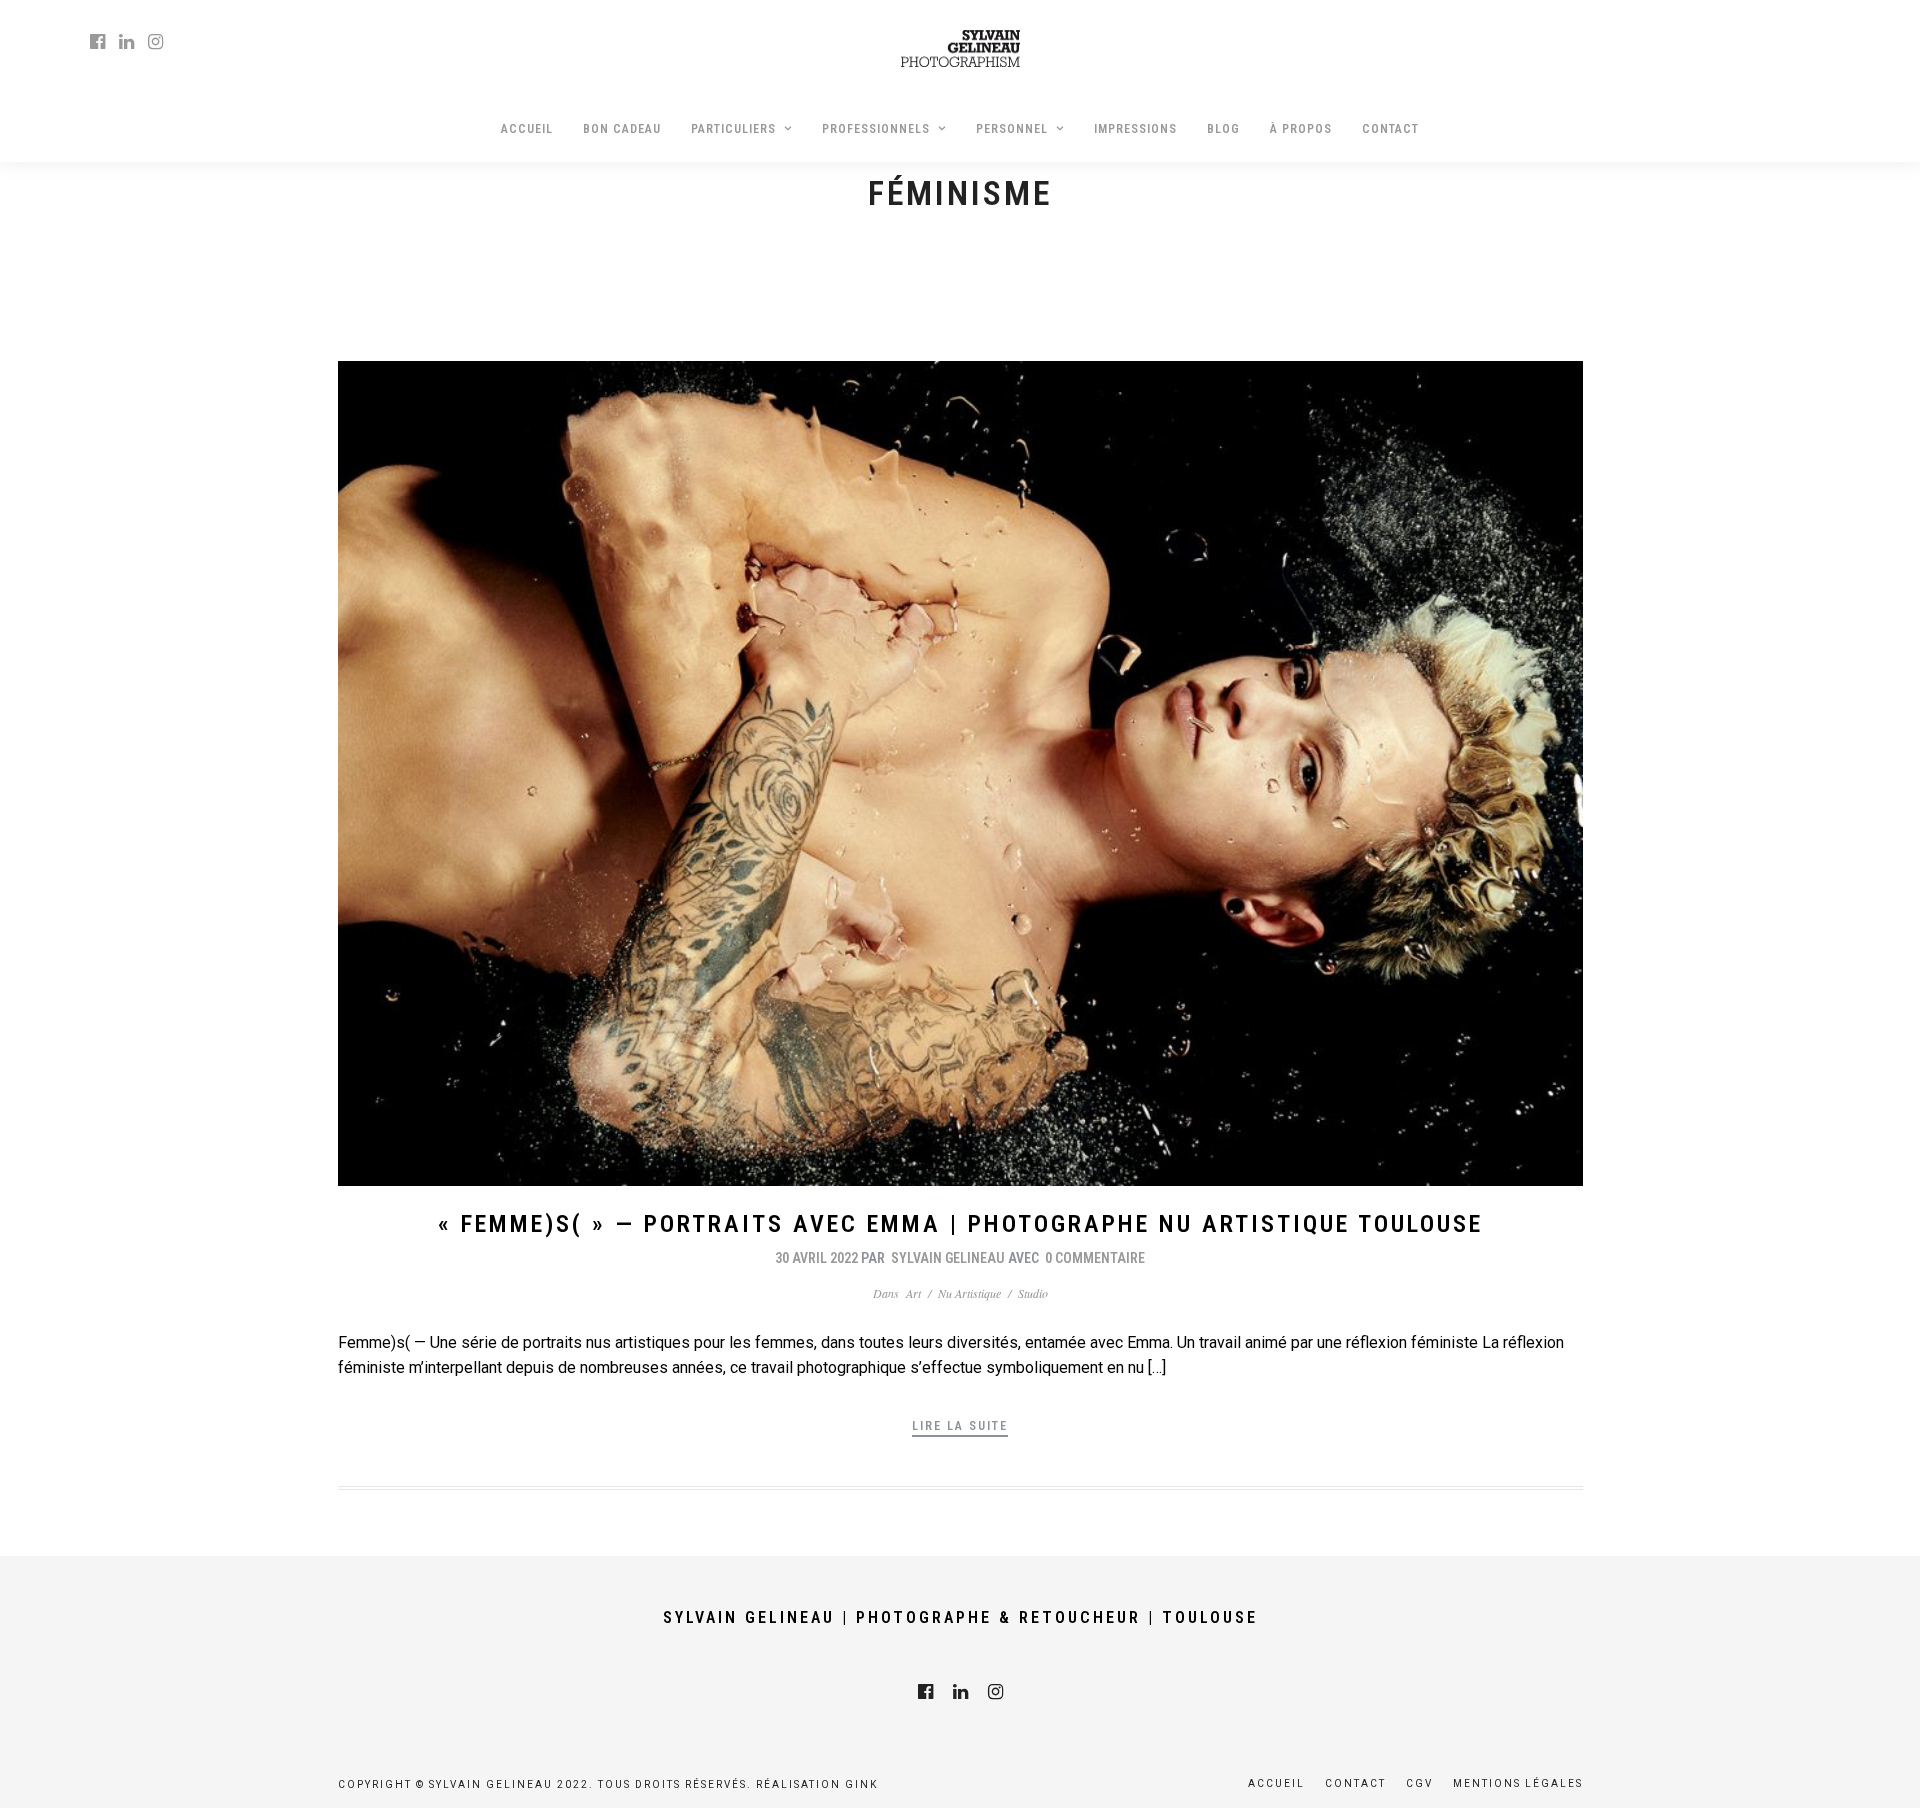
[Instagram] (155, 42)
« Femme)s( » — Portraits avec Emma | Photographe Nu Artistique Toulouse (960, 1224)
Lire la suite (960, 1426)
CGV (1419, 1783)
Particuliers (733, 129)
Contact (1390, 129)
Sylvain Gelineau (948, 1258)
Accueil (527, 129)
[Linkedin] (126, 42)
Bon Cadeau (622, 129)
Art (913, 1293)
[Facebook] (925, 1692)
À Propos (1301, 129)
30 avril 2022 (816, 1258)
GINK (861, 1784)
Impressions (1135, 129)
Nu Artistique (969, 1293)
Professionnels (876, 129)
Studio (1033, 1293)
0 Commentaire (1095, 1258)
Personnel (1012, 129)
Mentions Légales (1518, 1783)
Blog (1223, 129)
